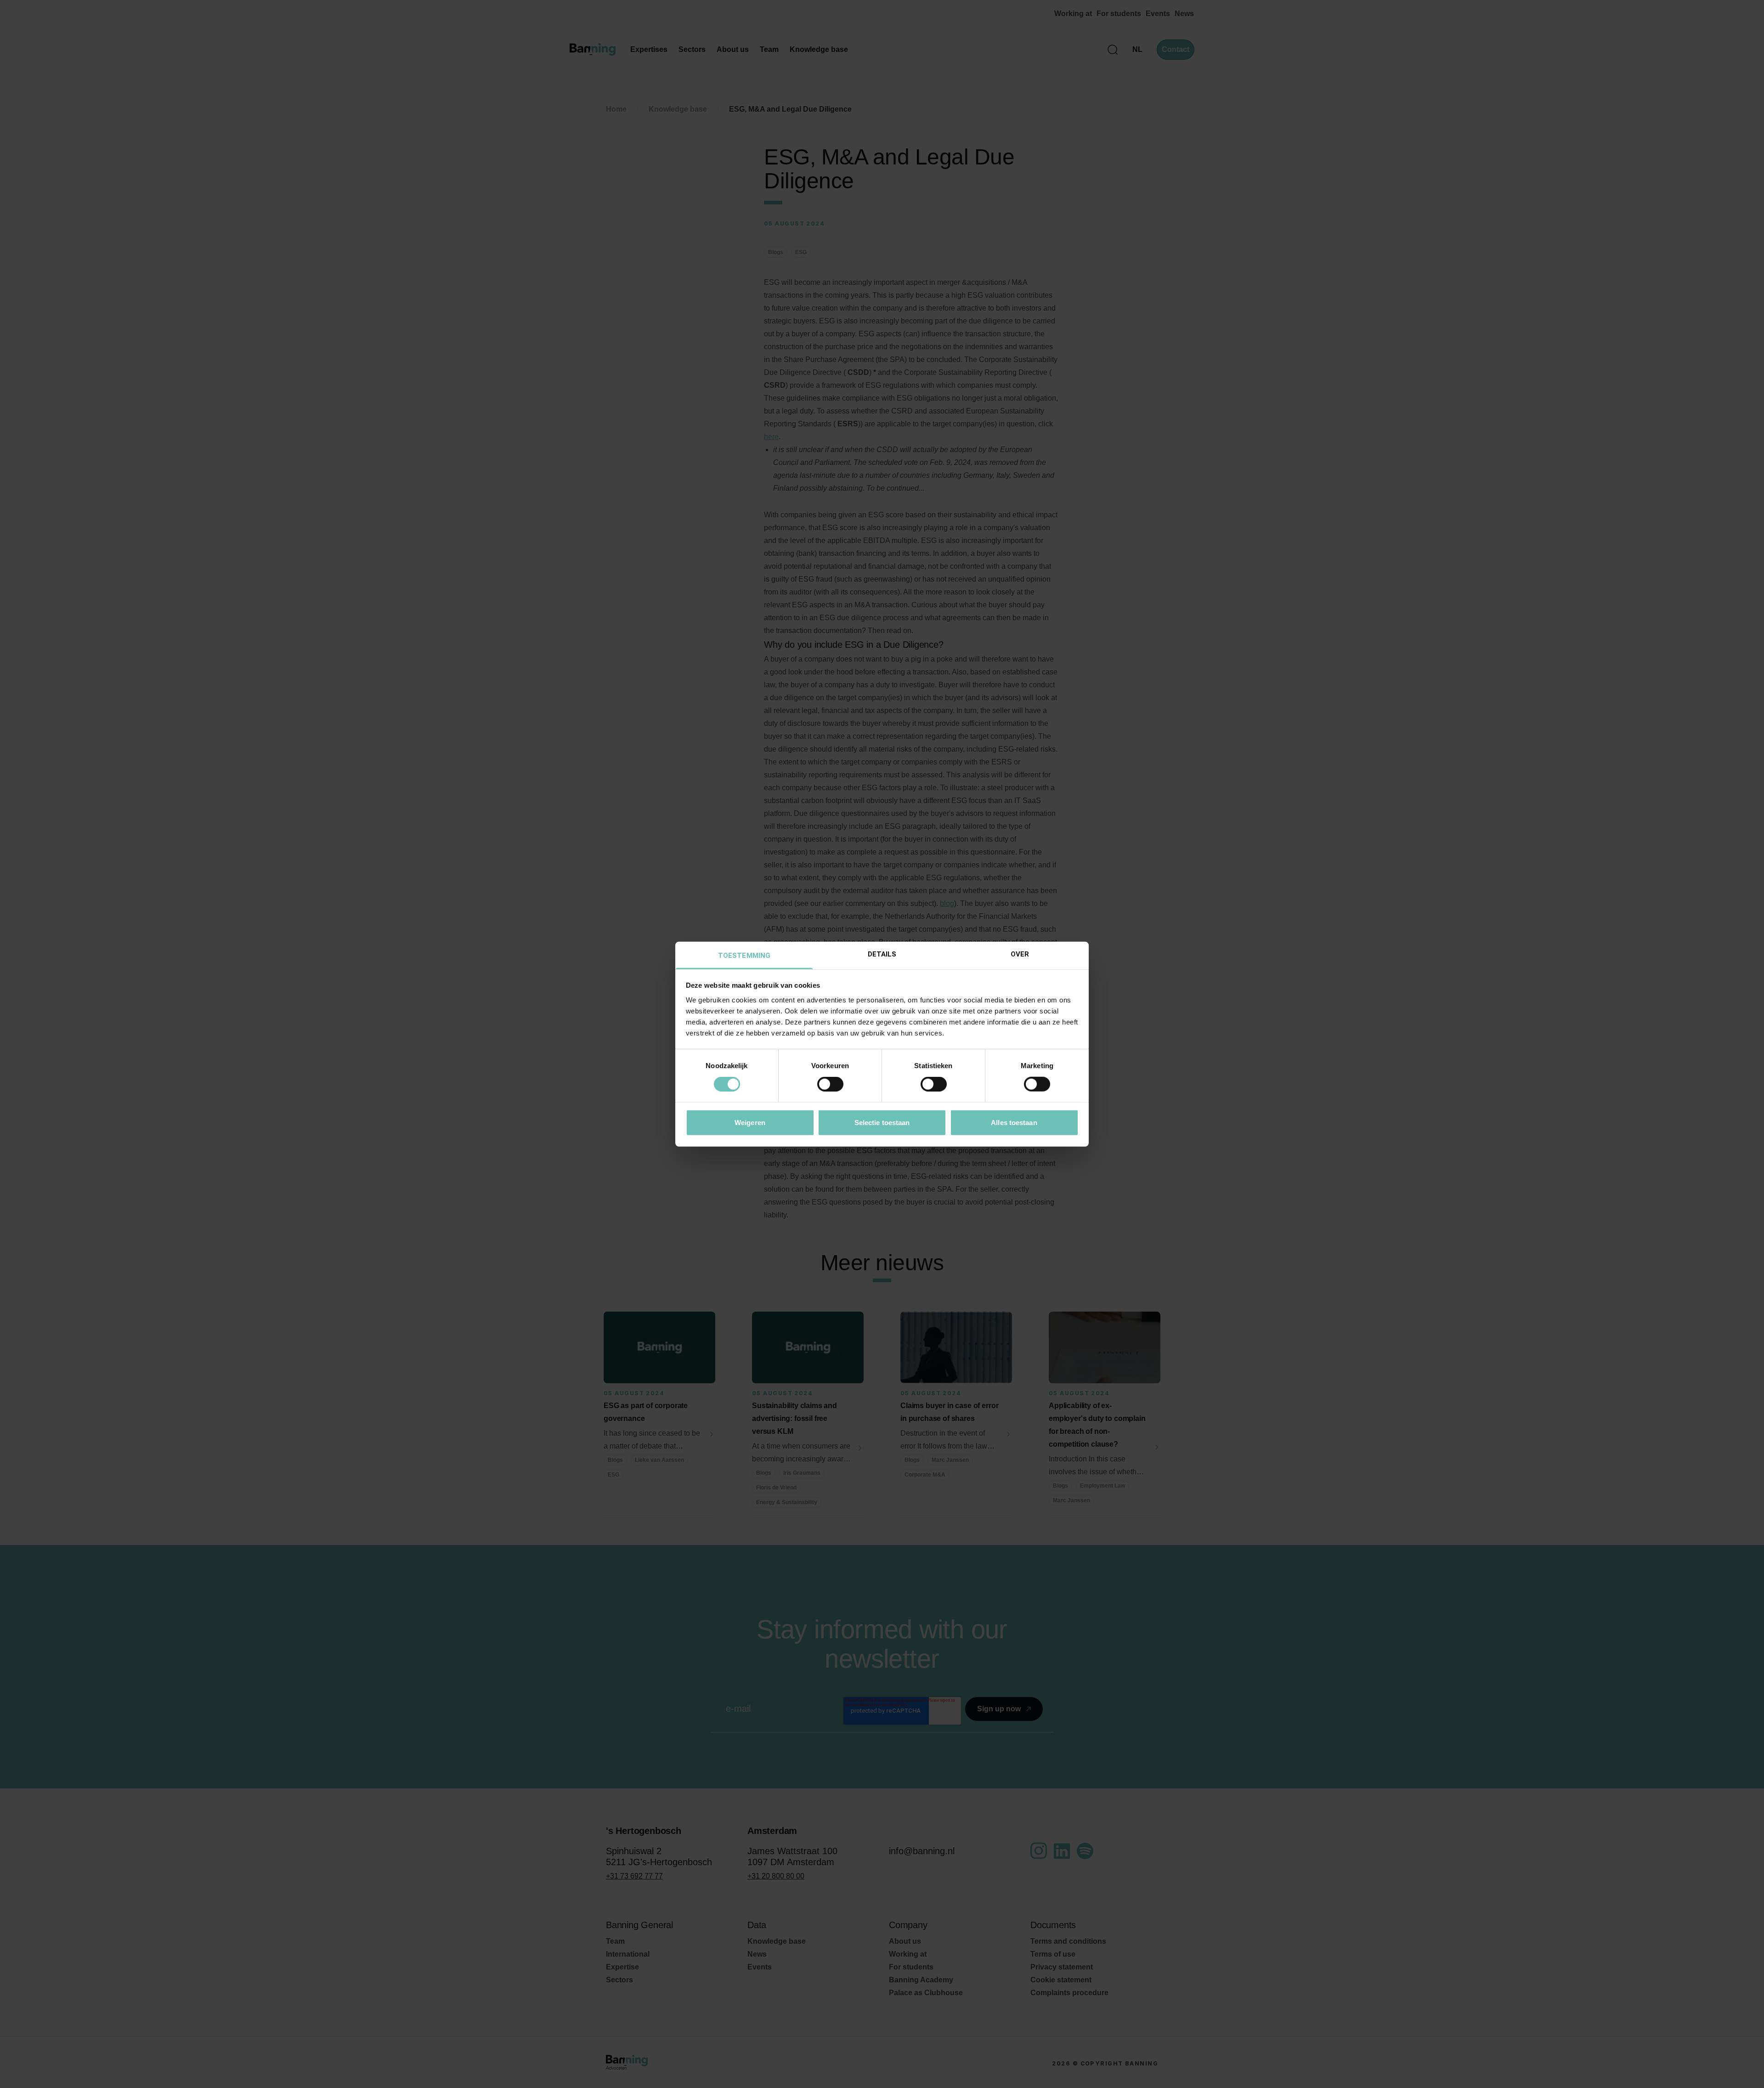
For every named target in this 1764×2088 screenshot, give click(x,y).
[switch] (830, 1084)
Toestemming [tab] (744, 955)
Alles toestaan (1014, 1122)
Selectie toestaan (882, 1122)
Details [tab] (882, 954)
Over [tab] (1020, 954)
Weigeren (750, 1122)
